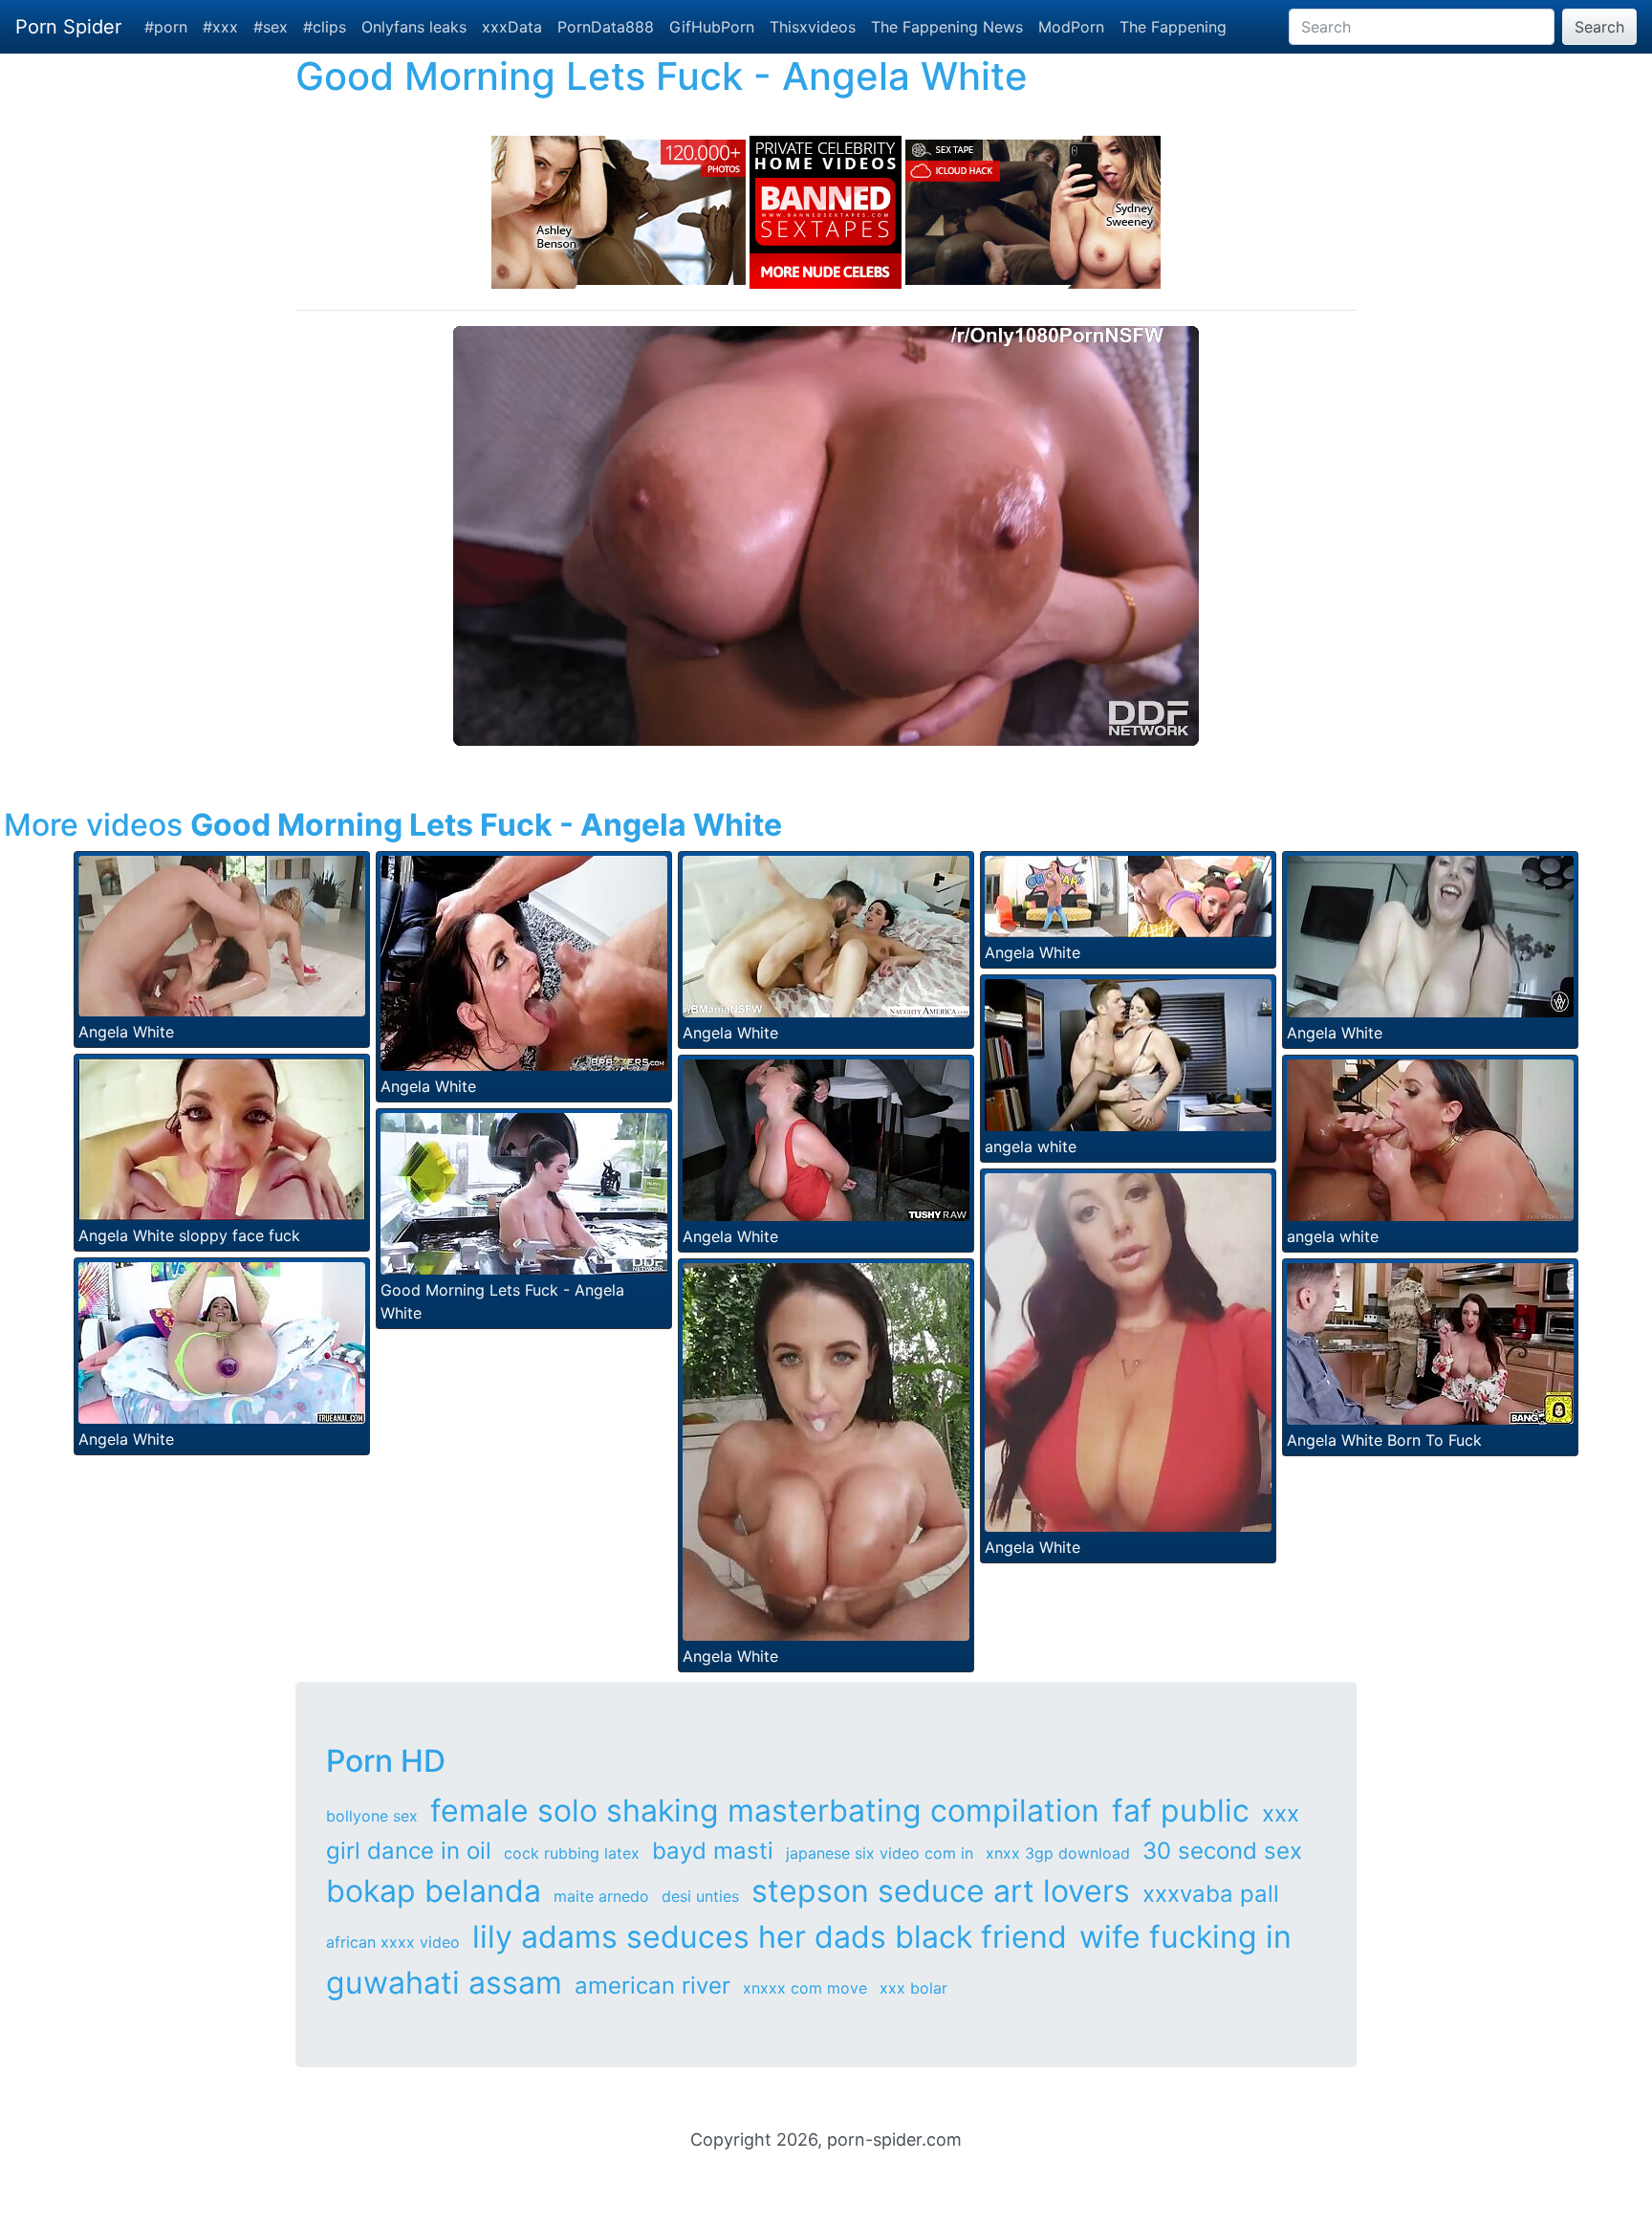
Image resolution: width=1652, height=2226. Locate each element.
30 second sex (1222, 1851)
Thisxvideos (813, 27)
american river (652, 1986)
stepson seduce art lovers (941, 1891)
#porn (166, 27)
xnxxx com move (805, 1988)
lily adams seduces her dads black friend (770, 1937)
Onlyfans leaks (414, 27)
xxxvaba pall (1211, 1894)
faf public (1181, 1811)
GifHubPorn (712, 27)
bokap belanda (434, 1891)
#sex (271, 27)
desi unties (700, 1896)
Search (1599, 27)
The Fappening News (947, 27)
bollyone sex (372, 1816)
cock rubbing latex (572, 1853)
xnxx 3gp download (1058, 1853)
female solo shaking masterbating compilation (765, 1811)
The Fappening (1173, 27)
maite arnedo (601, 1896)
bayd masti (713, 1851)
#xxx (220, 27)
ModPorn (1071, 27)
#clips (325, 27)
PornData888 (606, 27)
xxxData (512, 27)
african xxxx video (393, 1942)
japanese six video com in (880, 1853)
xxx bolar (913, 1988)
